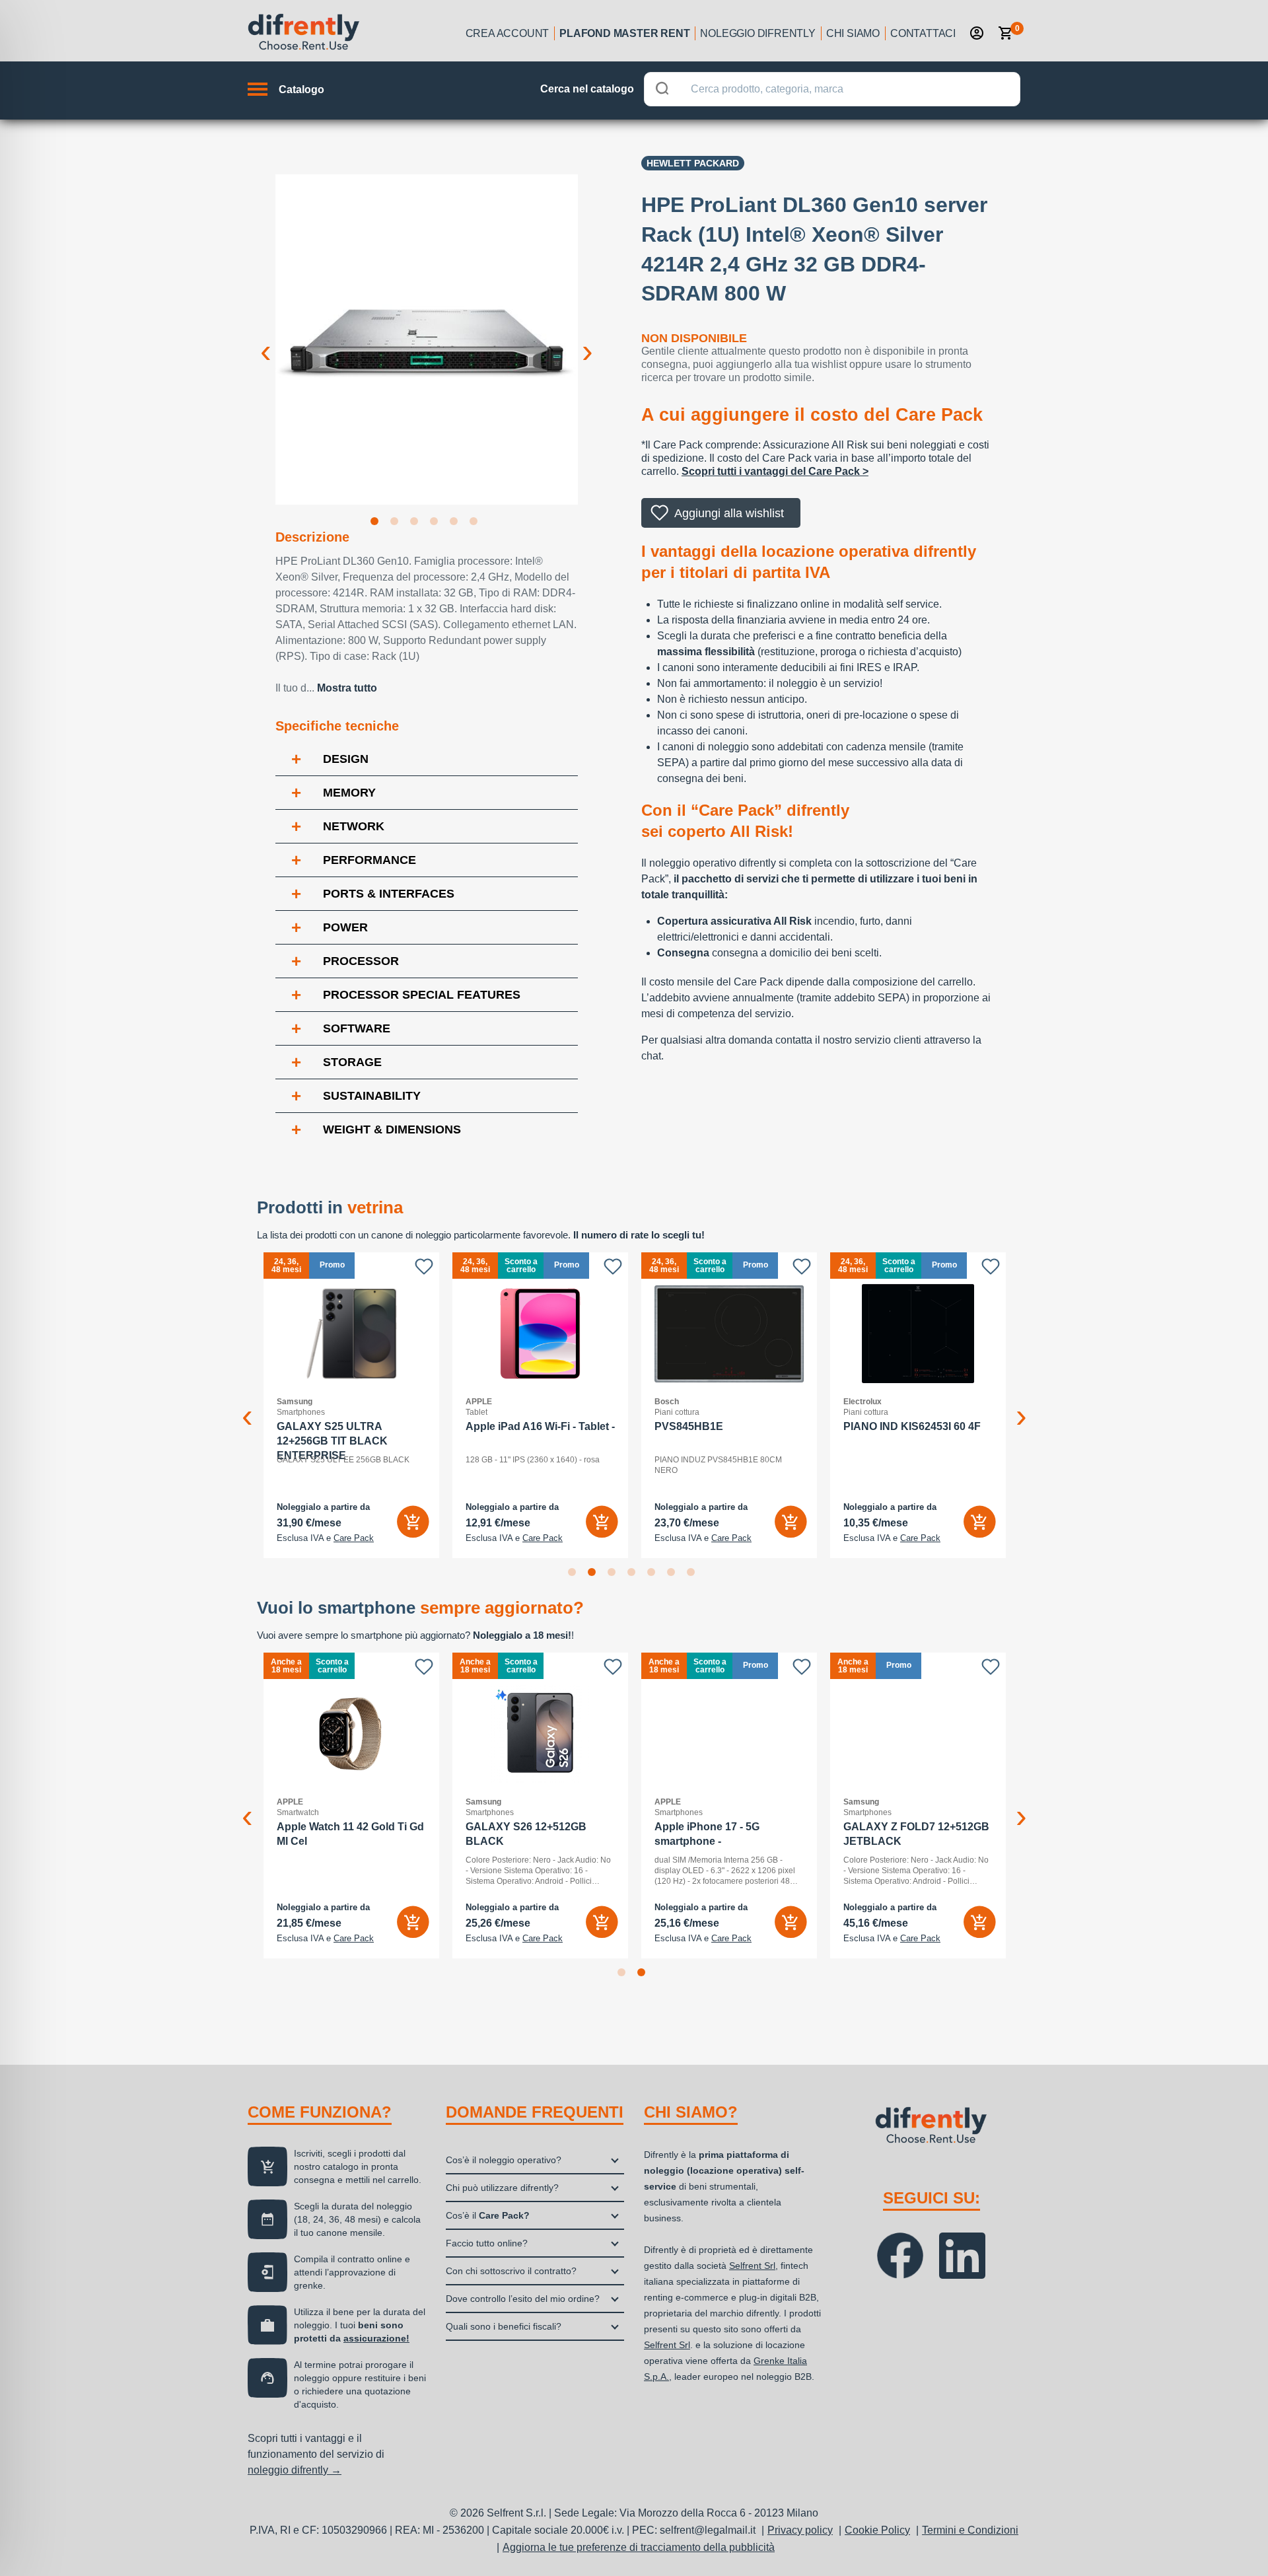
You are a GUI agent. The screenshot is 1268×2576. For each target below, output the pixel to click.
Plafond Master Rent (624, 33)
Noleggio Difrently (757, 33)
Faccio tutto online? (487, 2243)
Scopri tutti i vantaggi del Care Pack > (775, 471)
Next (588, 341)
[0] (1006, 33)
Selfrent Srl (752, 2266)
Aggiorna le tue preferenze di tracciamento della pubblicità (639, 2547)
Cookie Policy (877, 2530)
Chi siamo (853, 33)
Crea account (508, 33)
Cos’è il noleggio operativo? (504, 2160)
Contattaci (923, 33)
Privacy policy (800, 2530)
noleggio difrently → (295, 2470)
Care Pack (354, 1538)
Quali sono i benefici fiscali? (504, 2326)
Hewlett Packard (693, 163)
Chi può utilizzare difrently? (502, 2188)
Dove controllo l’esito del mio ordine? (523, 2299)
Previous (265, 341)
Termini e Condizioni (970, 2530)
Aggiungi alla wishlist (729, 513)
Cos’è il (488, 2215)
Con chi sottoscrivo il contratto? (511, 2271)
